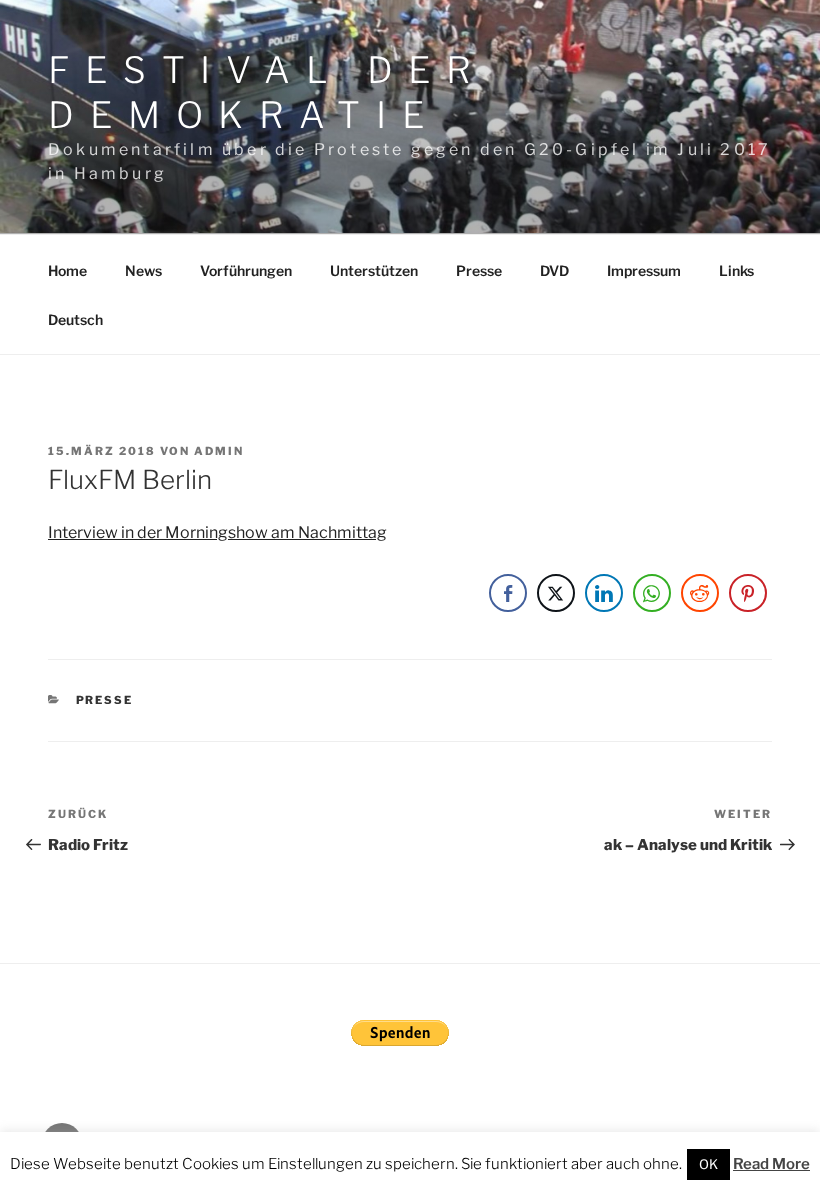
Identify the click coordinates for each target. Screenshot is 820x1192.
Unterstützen (374, 270)
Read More (771, 1164)
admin (219, 451)
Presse (479, 270)
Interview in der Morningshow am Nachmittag (217, 532)
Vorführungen (246, 270)
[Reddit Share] (700, 593)
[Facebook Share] (508, 593)
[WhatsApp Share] (652, 593)
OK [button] (708, 1164)
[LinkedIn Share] (604, 593)
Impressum (644, 270)
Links (736, 270)
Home (67, 270)
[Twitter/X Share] (556, 593)
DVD (554, 270)
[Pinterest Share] (748, 593)
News (143, 270)
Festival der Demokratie (267, 92)
